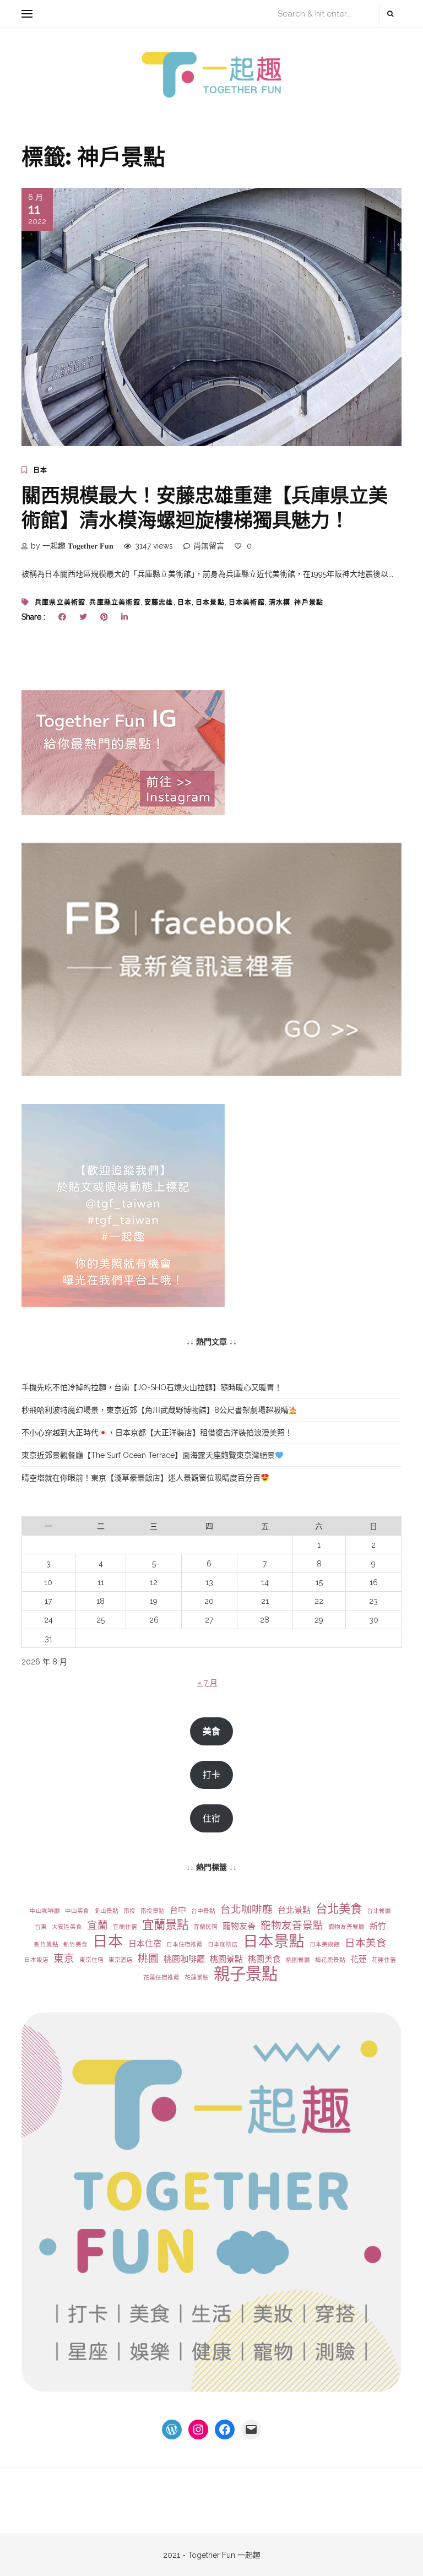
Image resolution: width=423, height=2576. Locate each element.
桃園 (148, 1958)
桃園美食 (264, 1959)
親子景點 (246, 1974)
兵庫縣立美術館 (115, 603)
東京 (64, 1958)
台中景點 (203, 1911)
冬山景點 (106, 1911)
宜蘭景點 (165, 1925)
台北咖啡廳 (246, 1909)
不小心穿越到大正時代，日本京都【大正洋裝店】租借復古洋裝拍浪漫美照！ (157, 1433)
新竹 (378, 1926)
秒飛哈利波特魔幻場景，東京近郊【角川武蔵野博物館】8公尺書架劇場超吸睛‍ (155, 1410)
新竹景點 (46, 1944)
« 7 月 (207, 1683)
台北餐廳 (379, 1911)
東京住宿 (91, 1960)
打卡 (211, 1775)
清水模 (280, 603)
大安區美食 (67, 1927)
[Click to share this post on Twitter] (83, 617)
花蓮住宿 (384, 1960)
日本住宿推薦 (185, 1944)
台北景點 (294, 1910)
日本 (40, 470)
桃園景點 (226, 1959)
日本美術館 (247, 603)
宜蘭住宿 (125, 1927)
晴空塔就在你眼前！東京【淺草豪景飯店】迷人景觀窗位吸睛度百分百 (141, 1478)
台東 (41, 1927)
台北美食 (339, 1909)
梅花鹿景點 (330, 1960)
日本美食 (366, 1943)
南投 (129, 1911)
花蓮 (359, 1959)
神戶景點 (309, 603)
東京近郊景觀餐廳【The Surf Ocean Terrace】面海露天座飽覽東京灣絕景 (148, 1455)
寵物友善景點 (292, 1925)
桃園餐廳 (298, 1960)
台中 (178, 1910)
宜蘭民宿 (205, 1927)
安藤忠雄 (159, 603)
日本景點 (210, 603)
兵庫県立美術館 (60, 603)
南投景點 (153, 1911)
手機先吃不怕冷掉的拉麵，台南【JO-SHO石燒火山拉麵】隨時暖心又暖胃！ (152, 1387)
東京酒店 (121, 1960)
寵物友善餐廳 (346, 1927)
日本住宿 (145, 1944)
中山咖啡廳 (45, 1911)
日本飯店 (36, 1960)
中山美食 (77, 1911)
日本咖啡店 (223, 1944)
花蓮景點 (197, 1977)
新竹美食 (75, 1944)
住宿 (211, 1818)
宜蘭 (97, 1925)
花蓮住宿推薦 (161, 1977)
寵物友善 (239, 1926)
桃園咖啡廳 (184, 1959)
